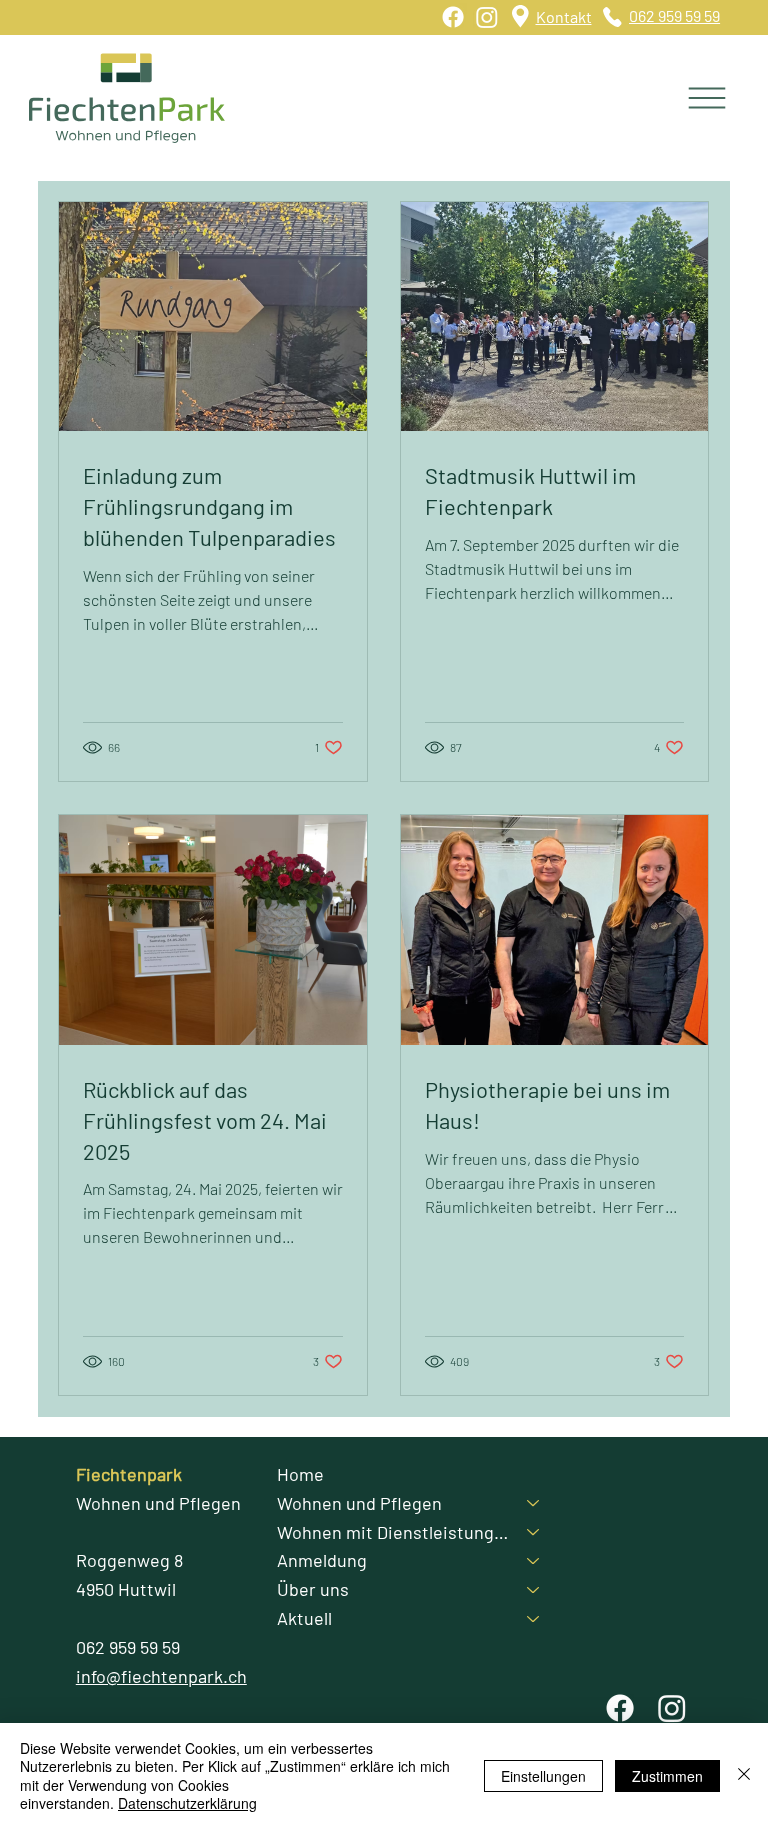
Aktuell (304, 1618)
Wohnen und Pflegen (359, 1503)
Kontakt (564, 16)
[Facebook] (453, 17)
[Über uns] (534, 1589)
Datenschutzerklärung (187, 1803)
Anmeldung (322, 1560)
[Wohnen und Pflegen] (534, 1503)
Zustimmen (667, 1776)
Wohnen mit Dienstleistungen (393, 1532)
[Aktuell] (534, 1618)
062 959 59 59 (674, 15)
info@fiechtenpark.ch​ (161, 1676)
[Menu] (707, 97)
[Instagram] (487, 17)
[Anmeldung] (534, 1560)
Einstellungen (543, 1776)
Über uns (313, 1589)
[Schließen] (744, 1775)
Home (300, 1474)
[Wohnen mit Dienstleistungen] (534, 1532)
